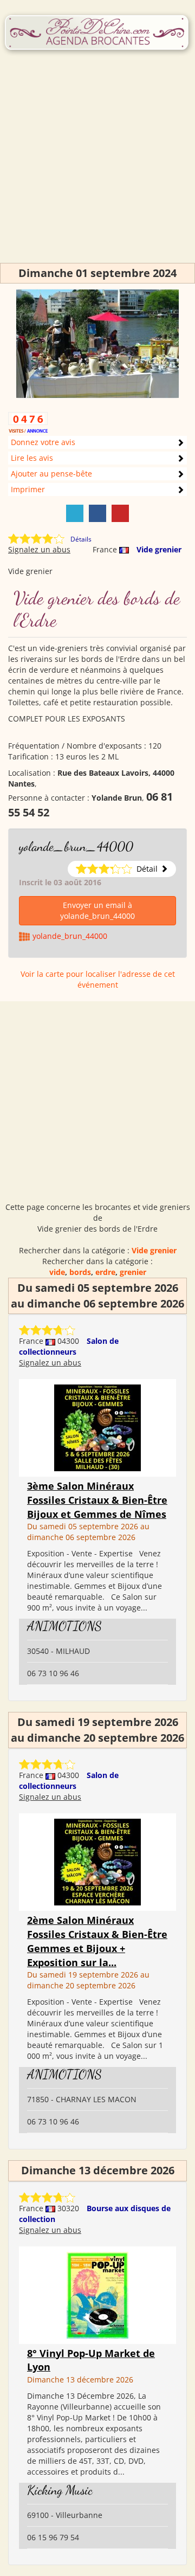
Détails (81, 539)
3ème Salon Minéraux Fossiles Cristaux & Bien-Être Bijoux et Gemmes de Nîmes (97, 1500)
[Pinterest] (120, 513)
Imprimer (28, 489)
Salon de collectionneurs (69, 1346)
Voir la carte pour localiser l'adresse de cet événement (98, 979)
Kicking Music (60, 2490)
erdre (105, 1272)
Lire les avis (32, 458)
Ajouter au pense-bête (51, 474)
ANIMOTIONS (64, 1626)
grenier (133, 1272)
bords (80, 1272)
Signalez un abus (39, 549)
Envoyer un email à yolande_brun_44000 (97, 910)
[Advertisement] (97, 165)
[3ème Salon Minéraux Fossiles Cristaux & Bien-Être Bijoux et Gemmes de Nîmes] (97, 1427)
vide (57, 1272)
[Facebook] (97, 513)
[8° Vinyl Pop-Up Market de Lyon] (97, 2294)
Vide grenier (159, 549)
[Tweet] (75, 513)
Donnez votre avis (43, 442)
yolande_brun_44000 (76, 846)
